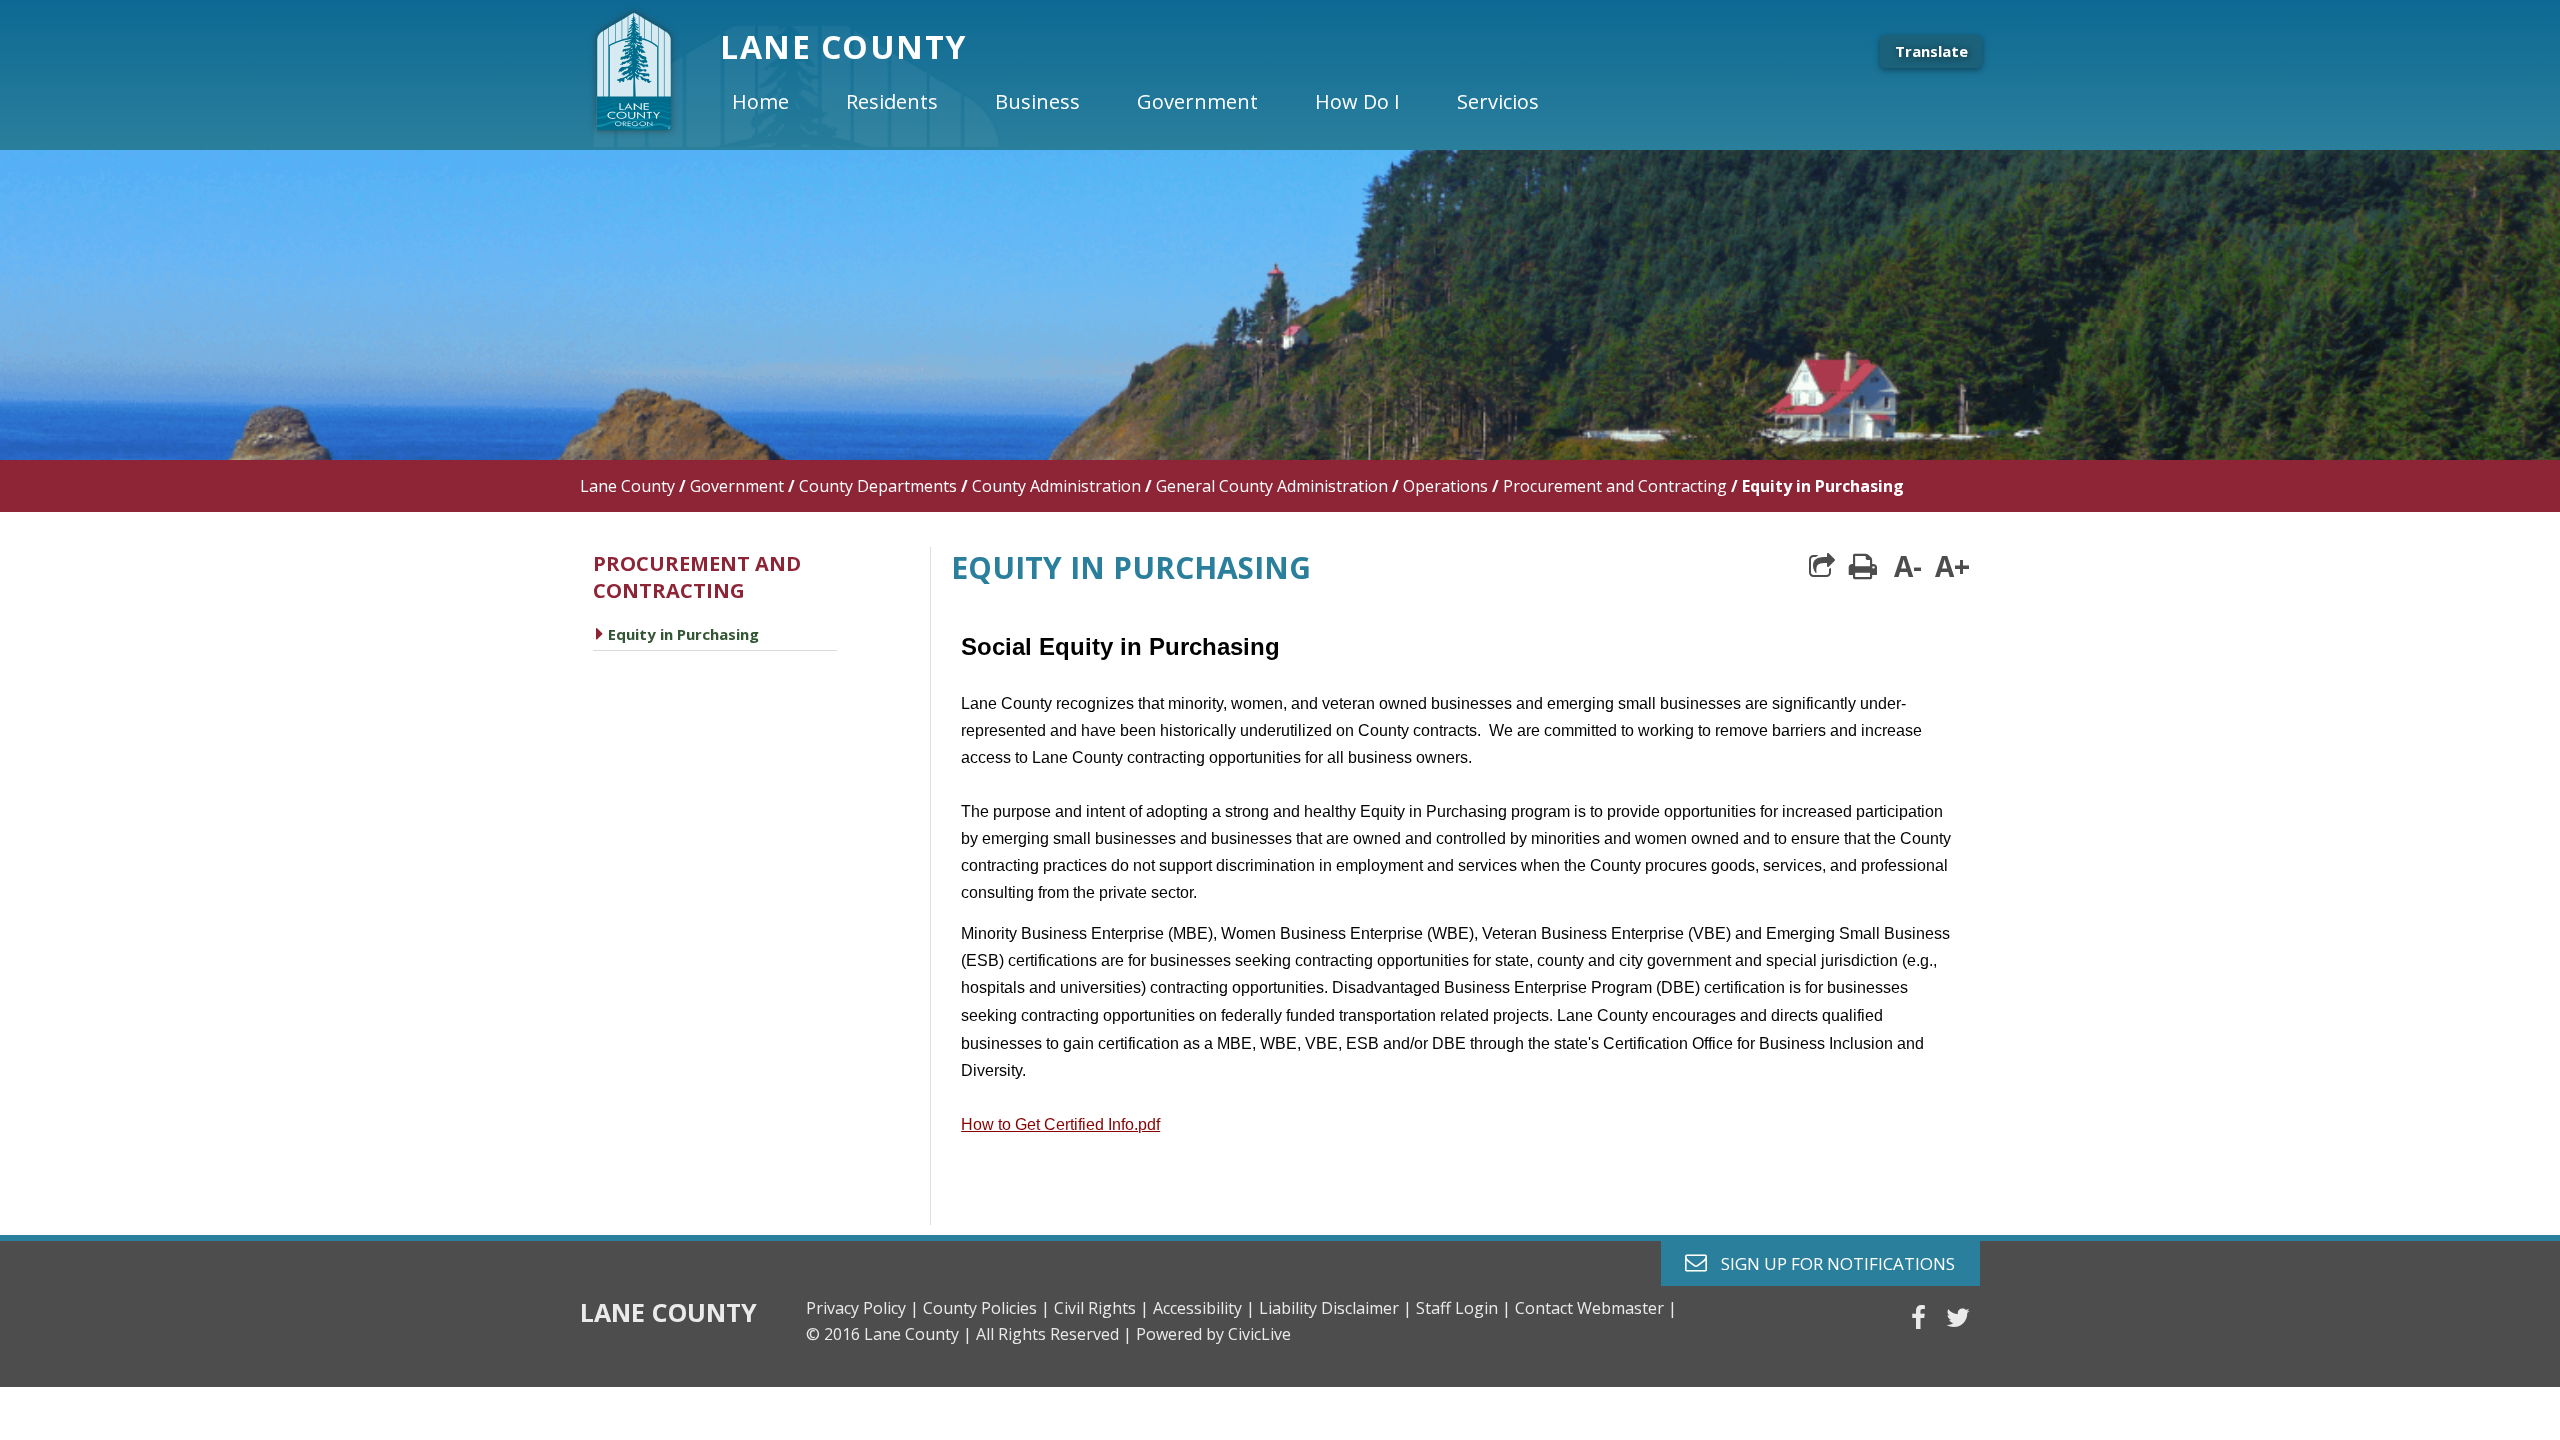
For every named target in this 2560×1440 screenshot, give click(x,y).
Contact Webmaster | (1596, 1308)
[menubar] (1152, 102)
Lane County (627, 486)
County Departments (878, 486)
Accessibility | (1204, 1308)
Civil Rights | (1101, 1308)
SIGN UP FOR (1830, 1262)
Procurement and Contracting (1615, 486)
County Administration (1056, 486)
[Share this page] (1822, 566)
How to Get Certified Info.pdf (1060, 1124)
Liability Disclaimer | (1335, 1308)
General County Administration (1272, 486)
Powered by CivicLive (1213, 1334)
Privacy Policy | (862, 1308)
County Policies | (986, 1308)
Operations (1445, 486)
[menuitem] (777, 102)
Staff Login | (1463, 1308)
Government (737, 486)
